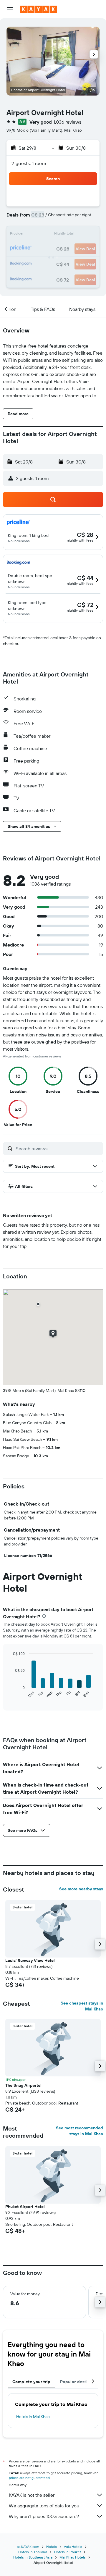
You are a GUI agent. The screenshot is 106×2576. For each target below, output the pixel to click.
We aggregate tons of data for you (44, 2506)
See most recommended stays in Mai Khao (79, 2131)
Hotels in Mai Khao (33, 2417)
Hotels (52, 2547)
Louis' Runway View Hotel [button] (30, 1960)
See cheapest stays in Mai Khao (82, 2006)
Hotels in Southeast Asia (33, 2557)
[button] (10, 9)
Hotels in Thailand (33, 2552)
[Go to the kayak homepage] (38, 9)
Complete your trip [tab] (32, 2382)
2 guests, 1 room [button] (29, 163)
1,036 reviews (67, 122)
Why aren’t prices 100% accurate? (44, 2516)
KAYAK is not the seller (32, 2495)
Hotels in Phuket (68, 2552)
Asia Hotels (73, 2547)
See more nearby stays (81, 1889)
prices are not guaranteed (29, 2478)
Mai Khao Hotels (73, 2557)
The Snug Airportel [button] (23, 2085)
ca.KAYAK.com (28, 2547)
